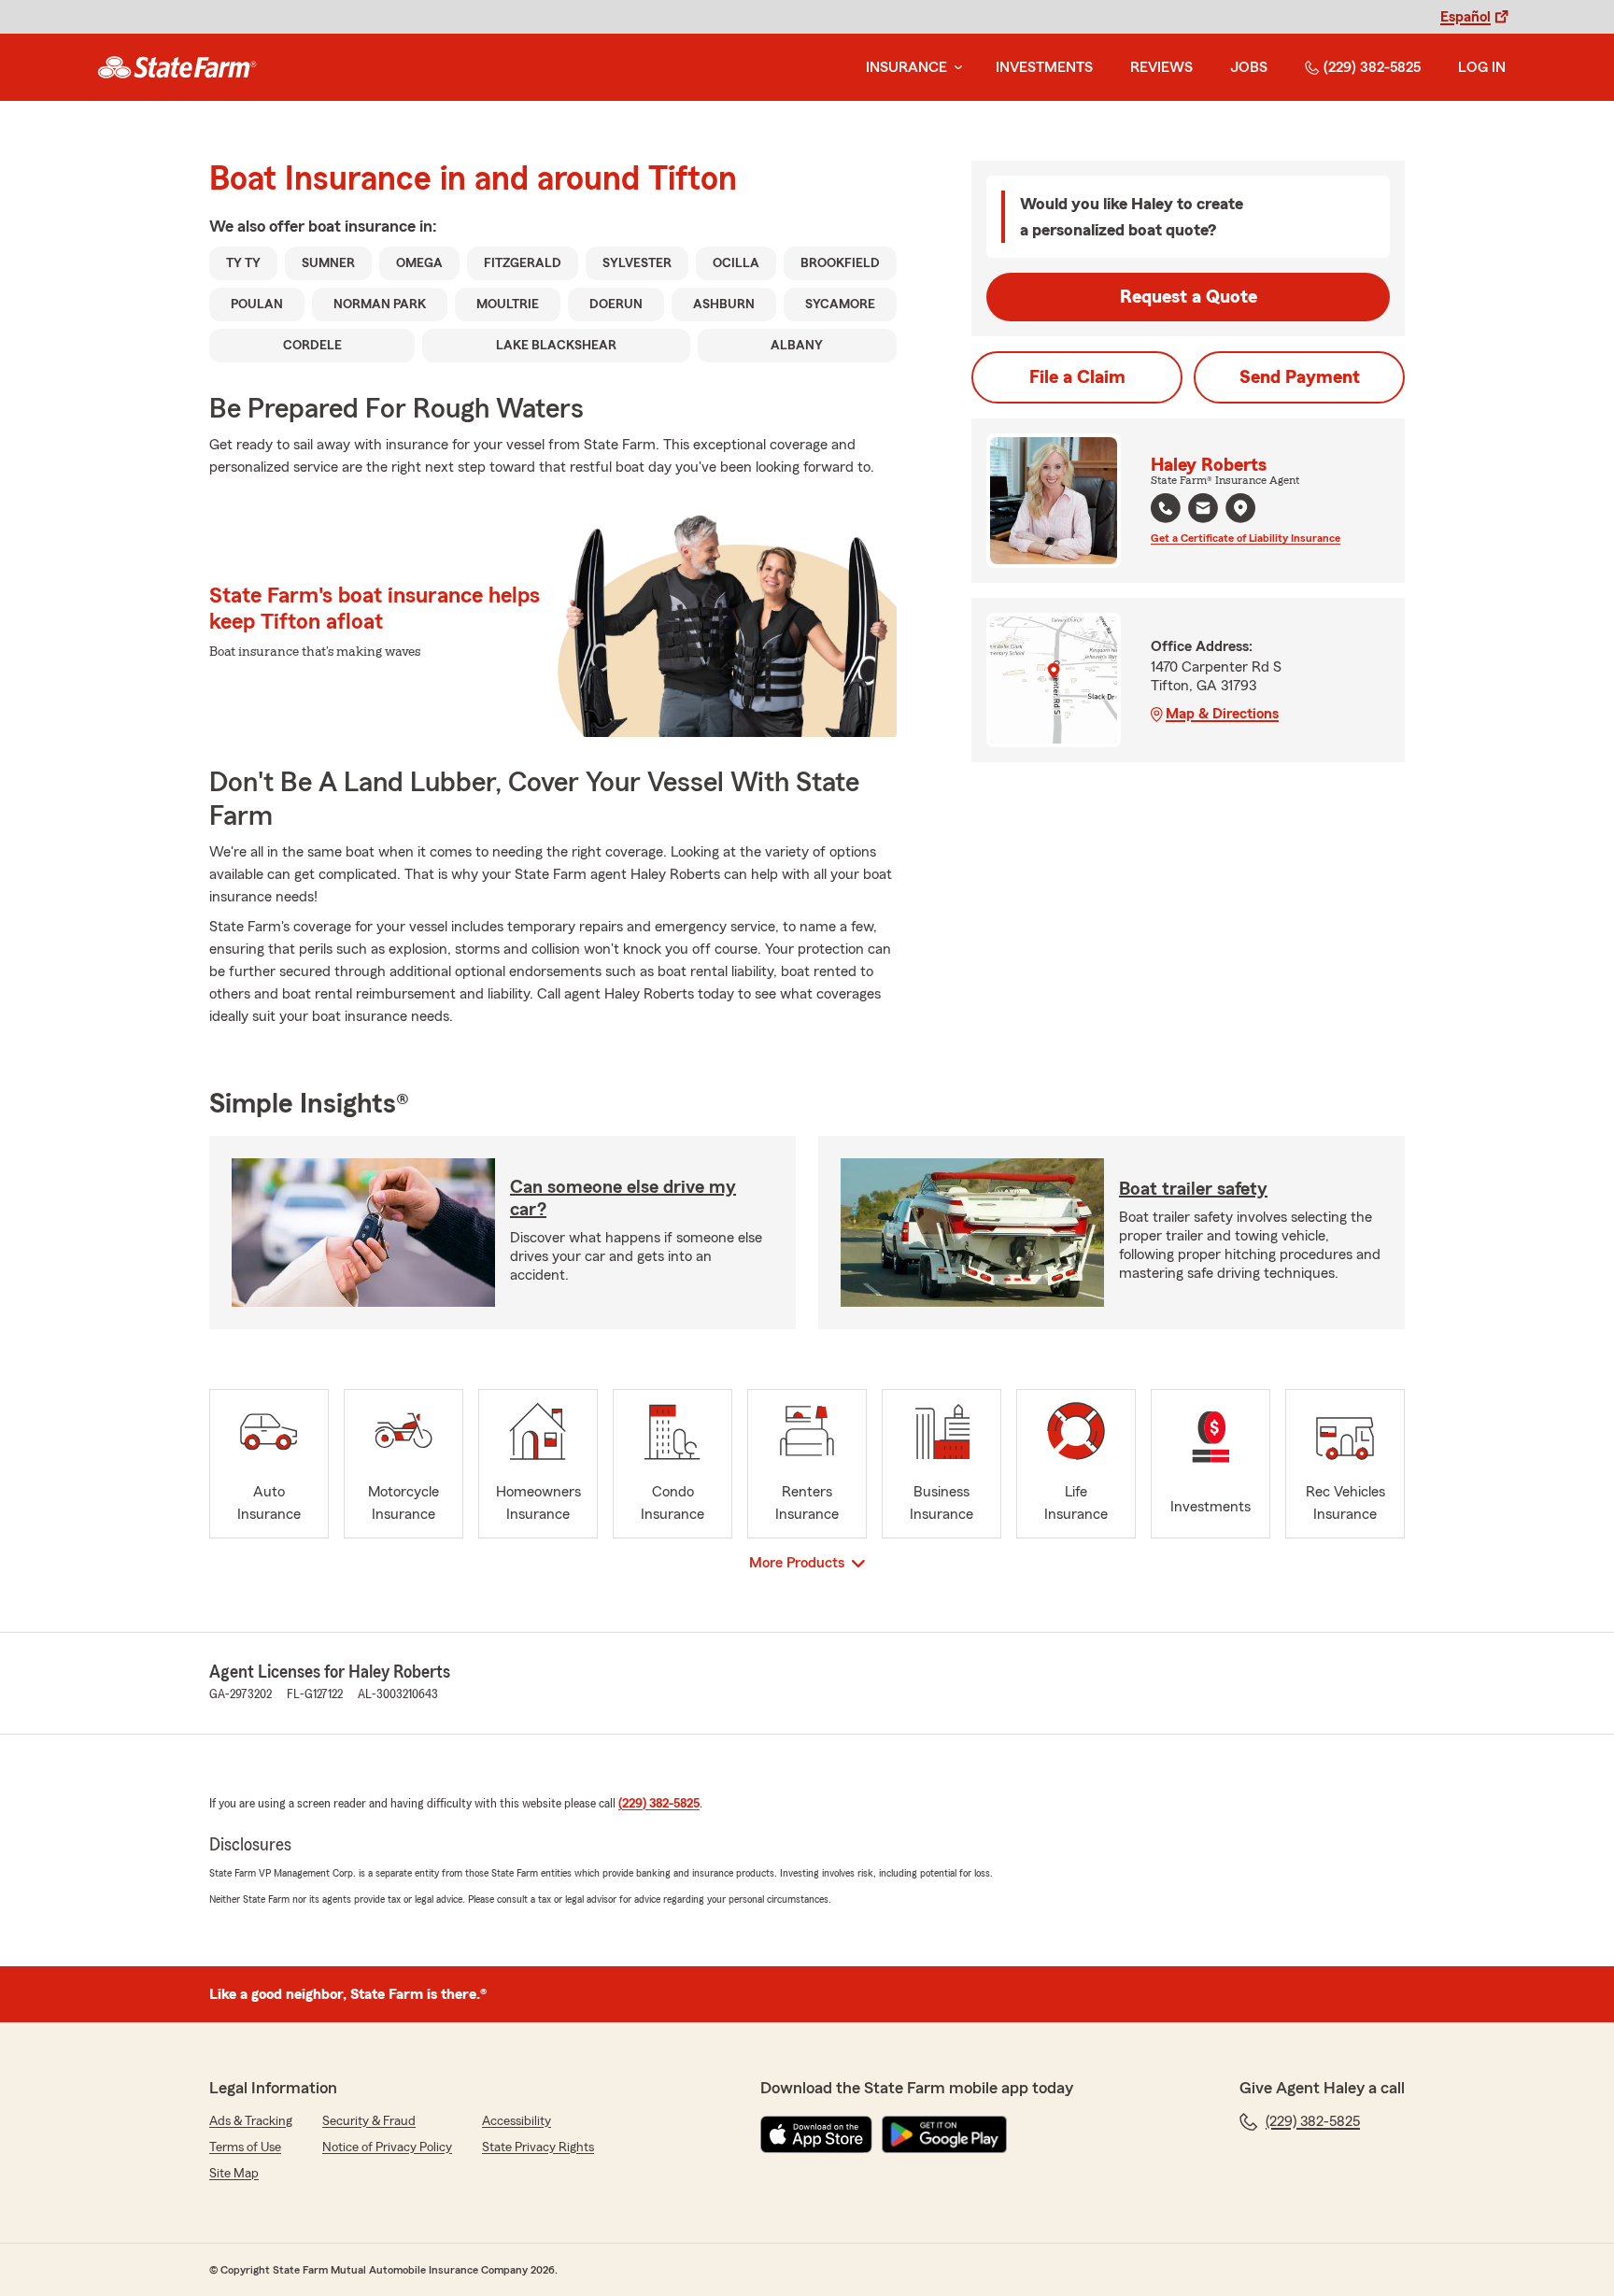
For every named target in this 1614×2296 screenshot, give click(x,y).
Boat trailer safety (1193, 1189)
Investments (1044, 67)
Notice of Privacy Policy (387, 2147)
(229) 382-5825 (1372, 67)
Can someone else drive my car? (623, 1198)
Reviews (1161, 67)
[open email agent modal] (1203, 510)
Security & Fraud (369, 2121)
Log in (1482, 67)
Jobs (1249, 67)
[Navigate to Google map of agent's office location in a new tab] (1240, 508)
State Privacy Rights (538, 2147)
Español (1465, 17)
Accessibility (517, 2121)
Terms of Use (245, 2147)
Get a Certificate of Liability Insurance (1246, 538)
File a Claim (1077, 377)
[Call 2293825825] (1166, 508)
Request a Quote (1189, 297)
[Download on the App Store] (816, 2134)
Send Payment (1300, 377)
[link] (177, 67)
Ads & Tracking (251, 2121)
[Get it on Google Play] (944, 2134)
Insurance (906, 67)
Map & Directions (1222, 714)
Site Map (234, 2174)
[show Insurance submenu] (955, 68)
